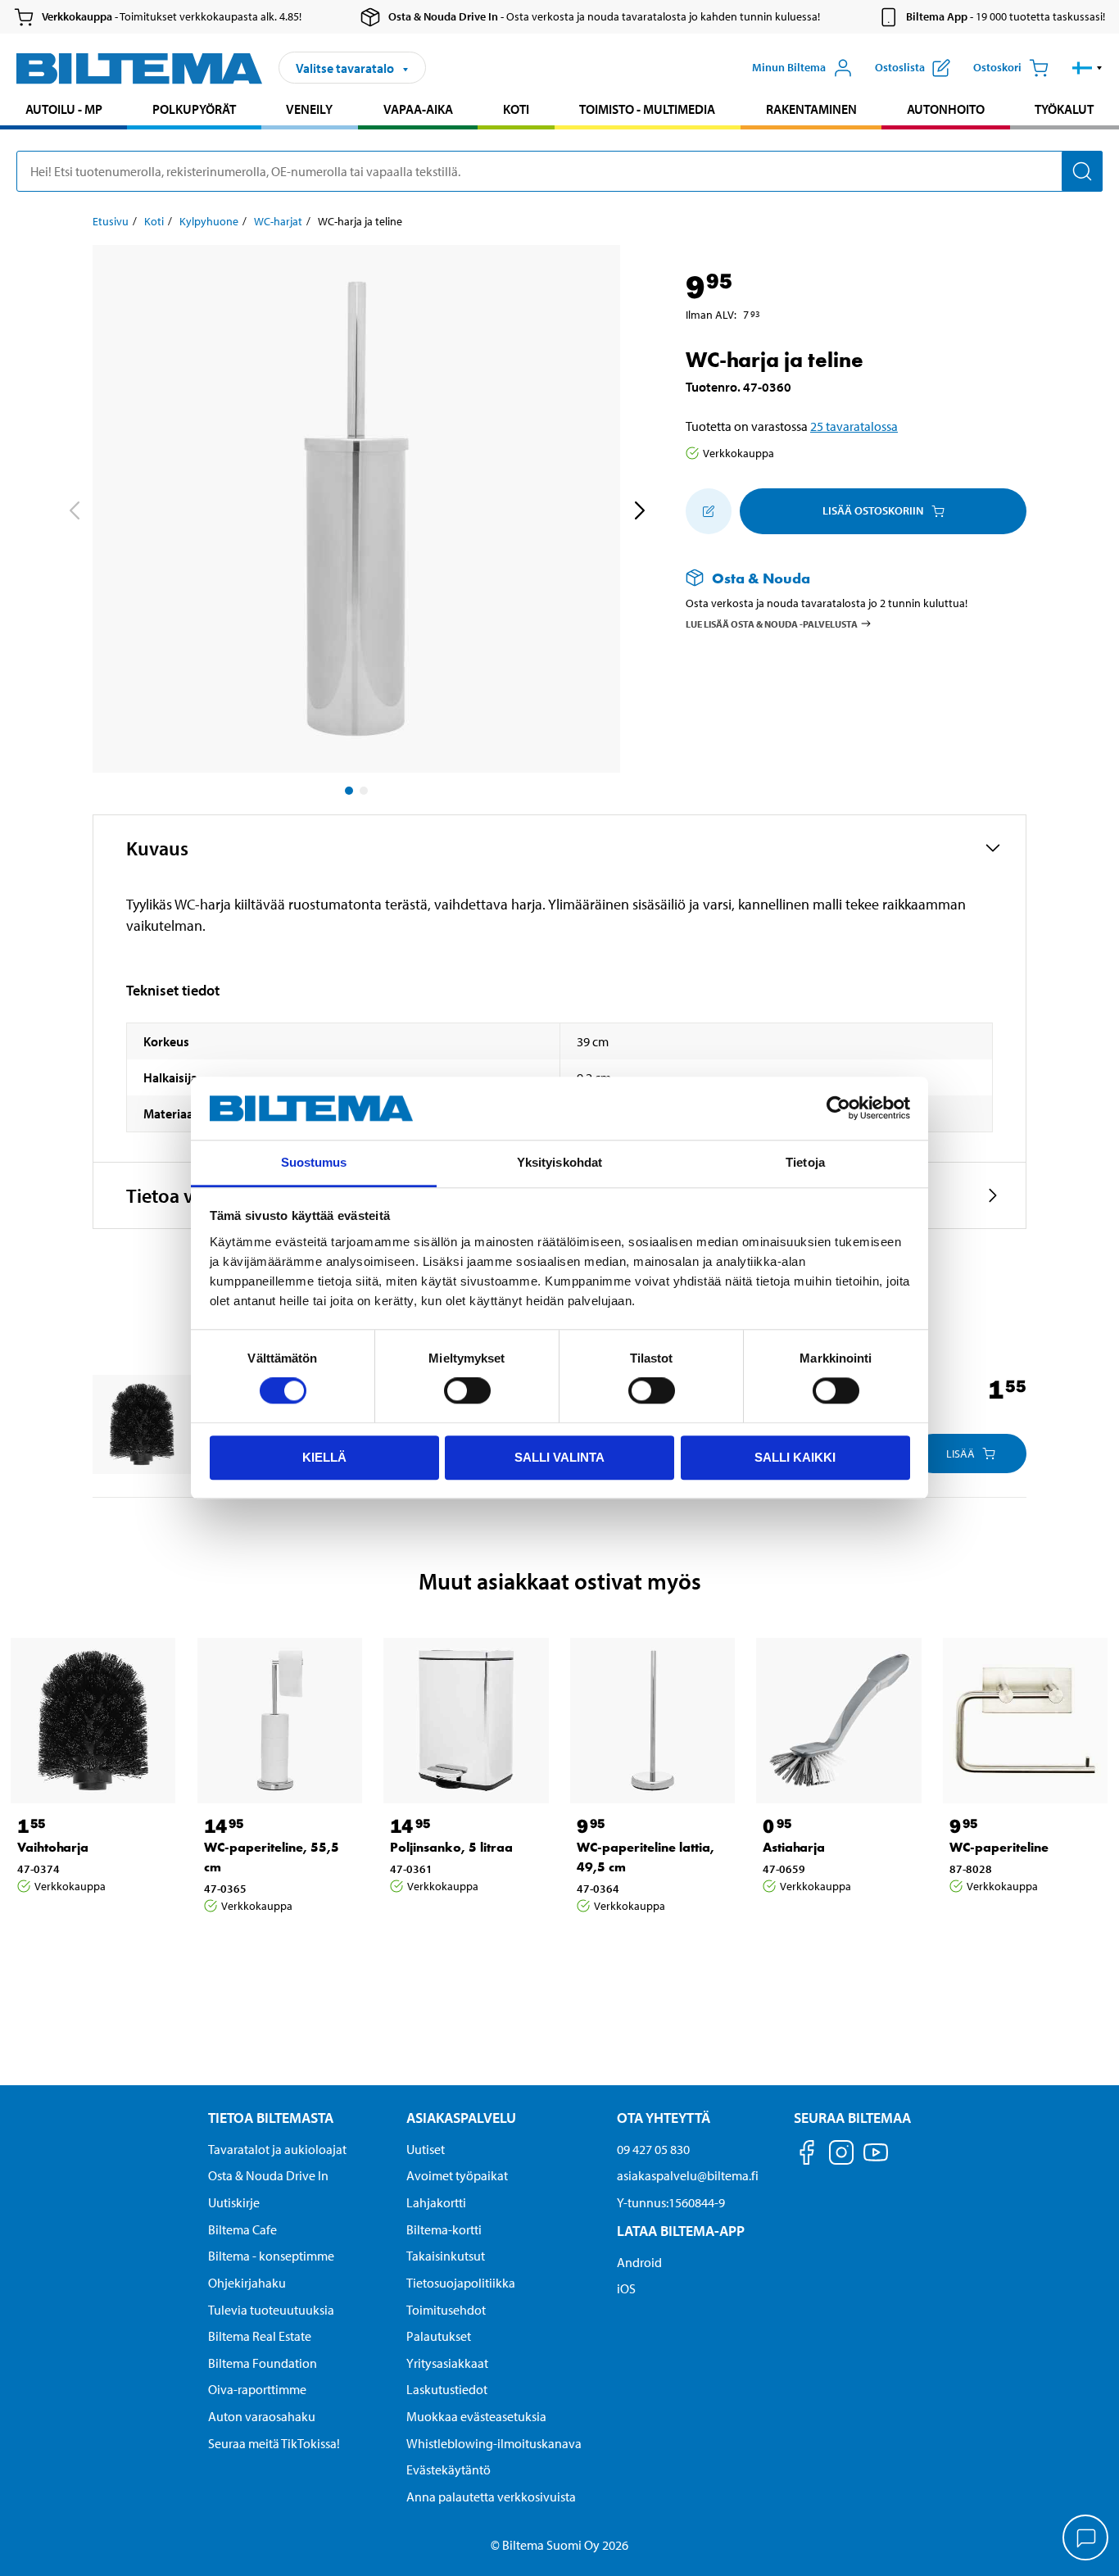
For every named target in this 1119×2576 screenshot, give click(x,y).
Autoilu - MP (64, 109)
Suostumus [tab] (314, 1162)
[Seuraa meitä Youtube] (876, 2160)
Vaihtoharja (53, 1847)
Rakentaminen (811, 109)
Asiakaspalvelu (461, 2118)
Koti (516, 109)
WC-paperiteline (999, 1847)
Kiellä (324, 1457)
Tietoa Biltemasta (271, 2118)
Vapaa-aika (418, 109)
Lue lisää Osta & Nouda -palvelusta (772, 623)
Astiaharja (794, 1847)
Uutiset (426, 2149)
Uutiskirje (234, 2202)
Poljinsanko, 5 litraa (451, 1847)
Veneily (309, 109)
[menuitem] (63, 111)
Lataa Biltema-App (681, 2231)
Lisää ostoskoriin (873, 510)
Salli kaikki (795, 1457)
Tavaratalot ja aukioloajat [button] (277, 2149)
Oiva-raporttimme (257, 2389)
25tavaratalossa (854, 426)
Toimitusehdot (446, 2310)
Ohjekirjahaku (247, 2283)
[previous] (74, 512)
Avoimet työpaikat (457, 2175)
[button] (1087, 68)
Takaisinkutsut (446, 2256)
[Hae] (1082, 171)
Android (639, 2262)
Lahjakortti (436, 2202)
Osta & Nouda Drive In (268, 2175)
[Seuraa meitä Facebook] (807, 2155)
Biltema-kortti (444, 2229)
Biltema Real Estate (260, 2336)
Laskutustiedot (447, 2389)
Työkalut (1064, 109)
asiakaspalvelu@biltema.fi (688, 2175)
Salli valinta (559, 1457)
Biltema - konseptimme (271, 2256)
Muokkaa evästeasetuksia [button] (476, 2416)
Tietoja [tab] (805, 1162)
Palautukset (439, 2336)
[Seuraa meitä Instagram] (841, 2155)
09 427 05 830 (653, 2149)
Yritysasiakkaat (447, 2363)
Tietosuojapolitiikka (461, 2283)
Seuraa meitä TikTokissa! (274, 2443)
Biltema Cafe (242, 2229)
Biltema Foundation (263, 2363)
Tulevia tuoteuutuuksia (271, 2310)
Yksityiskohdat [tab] (559, 1162)
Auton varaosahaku (262, 2416)
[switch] (467, 1390)
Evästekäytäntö (449, 2469)
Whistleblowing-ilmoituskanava (494, 2443)
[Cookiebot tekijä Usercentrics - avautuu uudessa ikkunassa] (838, 1109)
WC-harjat (278, 221)
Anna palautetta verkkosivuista (491, 2497)
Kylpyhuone (209, 221)
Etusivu (111, 221)
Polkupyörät (194, 109)
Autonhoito (946, 109)
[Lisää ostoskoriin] (709, 511)
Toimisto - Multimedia (647, 109)
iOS (626, 2288)
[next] (639, 512)
